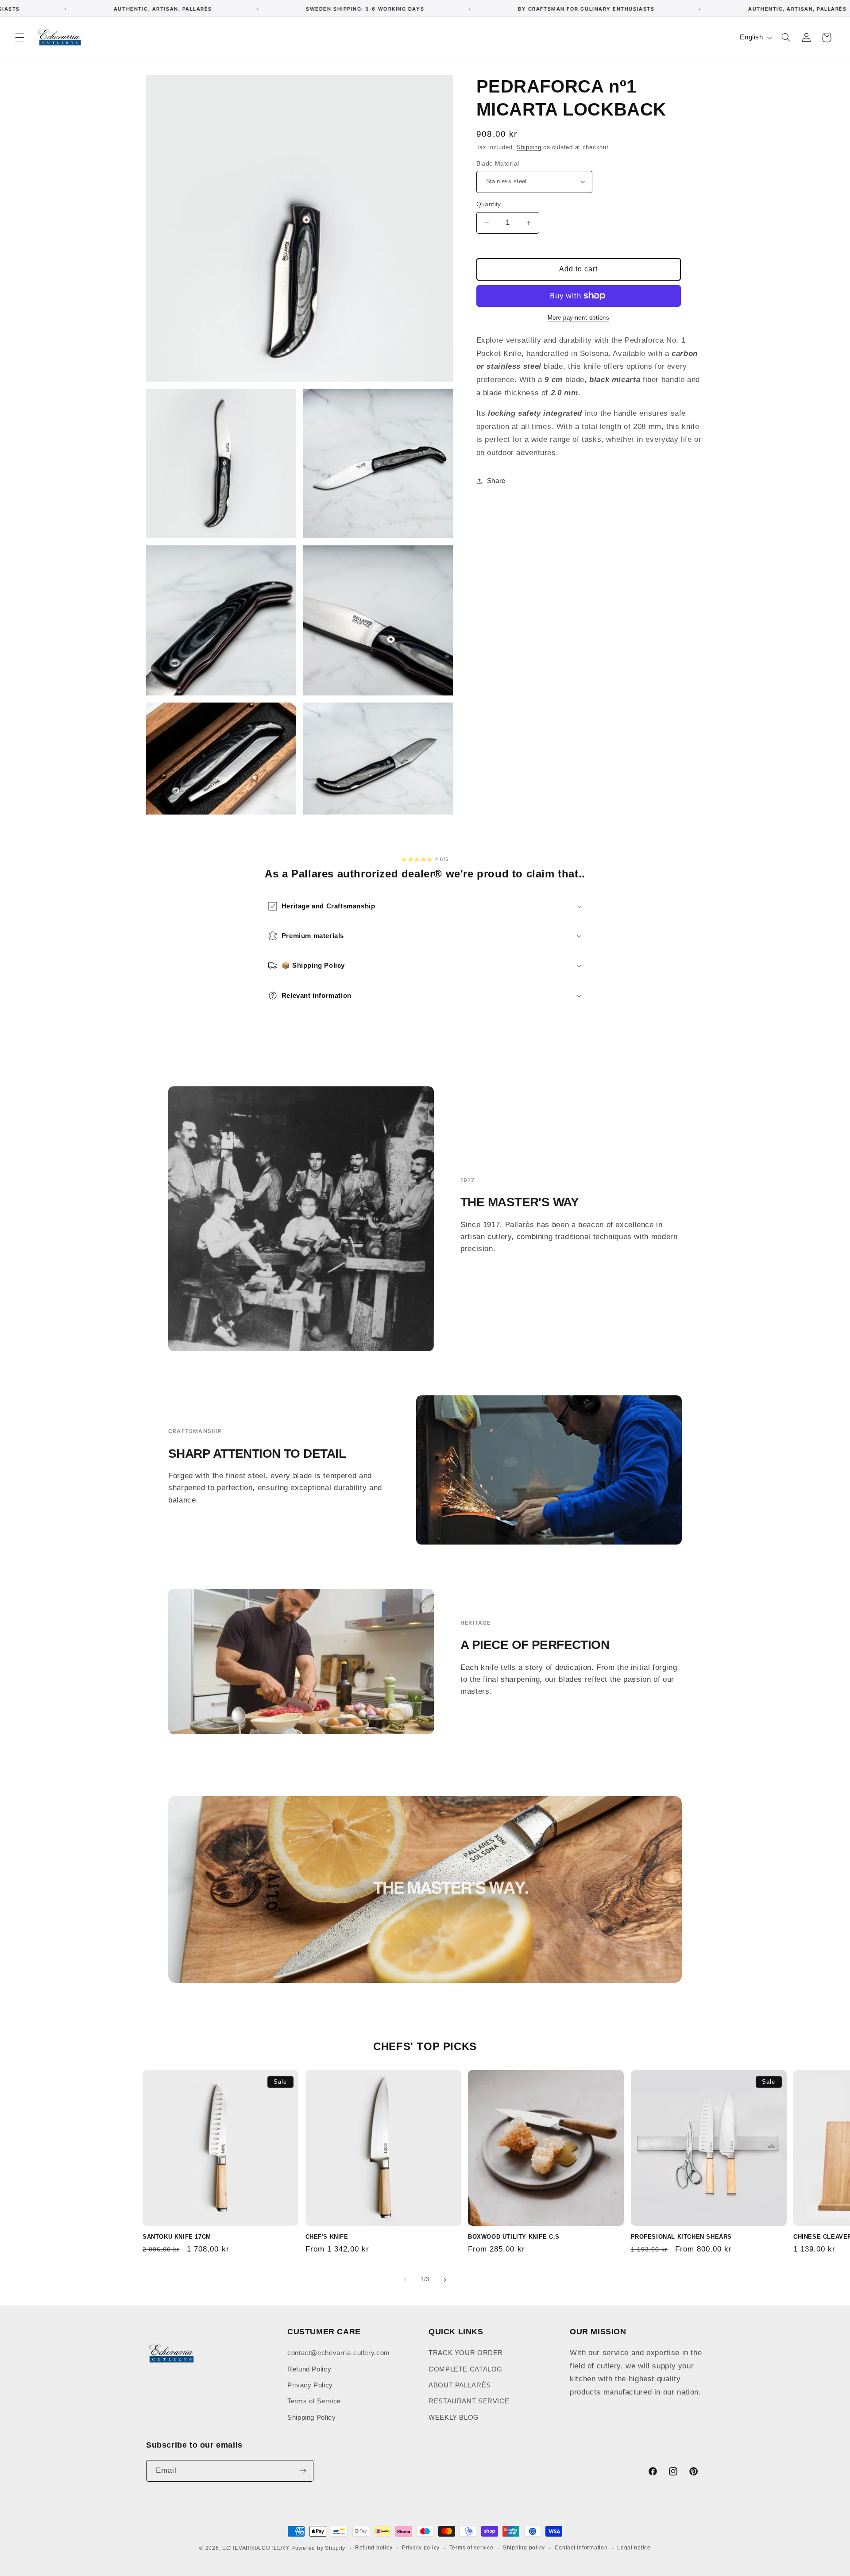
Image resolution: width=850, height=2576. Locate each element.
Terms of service (471, 2548)
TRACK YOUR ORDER (466, 2353)
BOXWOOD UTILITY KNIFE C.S (514, 2237)
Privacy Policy (310, 2385)
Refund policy (374, 2548)
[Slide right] (445, 2280)
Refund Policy (309, 2369)
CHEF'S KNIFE (327, 2237)
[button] (19, 38)
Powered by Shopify (318, 2548)
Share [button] (496, 480)
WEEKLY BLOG (454, 2418)
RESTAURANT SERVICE (469, 2402)
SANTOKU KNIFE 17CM (177, 2237)
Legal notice (634, 2548)
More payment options (579, 318)
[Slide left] (405, 2280)
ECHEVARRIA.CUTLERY (256, 2548)
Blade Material (498, 163)
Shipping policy (524, 2548)
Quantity (489, 204)
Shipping (529, 147)
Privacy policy (421, 2548)
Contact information (581, 2548)
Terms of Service (314, 2402)
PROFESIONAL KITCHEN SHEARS (682, 2237)
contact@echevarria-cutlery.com (339, 2353)
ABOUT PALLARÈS (460, 2385)
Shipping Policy (311, 2418)
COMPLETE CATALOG (466, 2369)
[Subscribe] (303, 2470)
